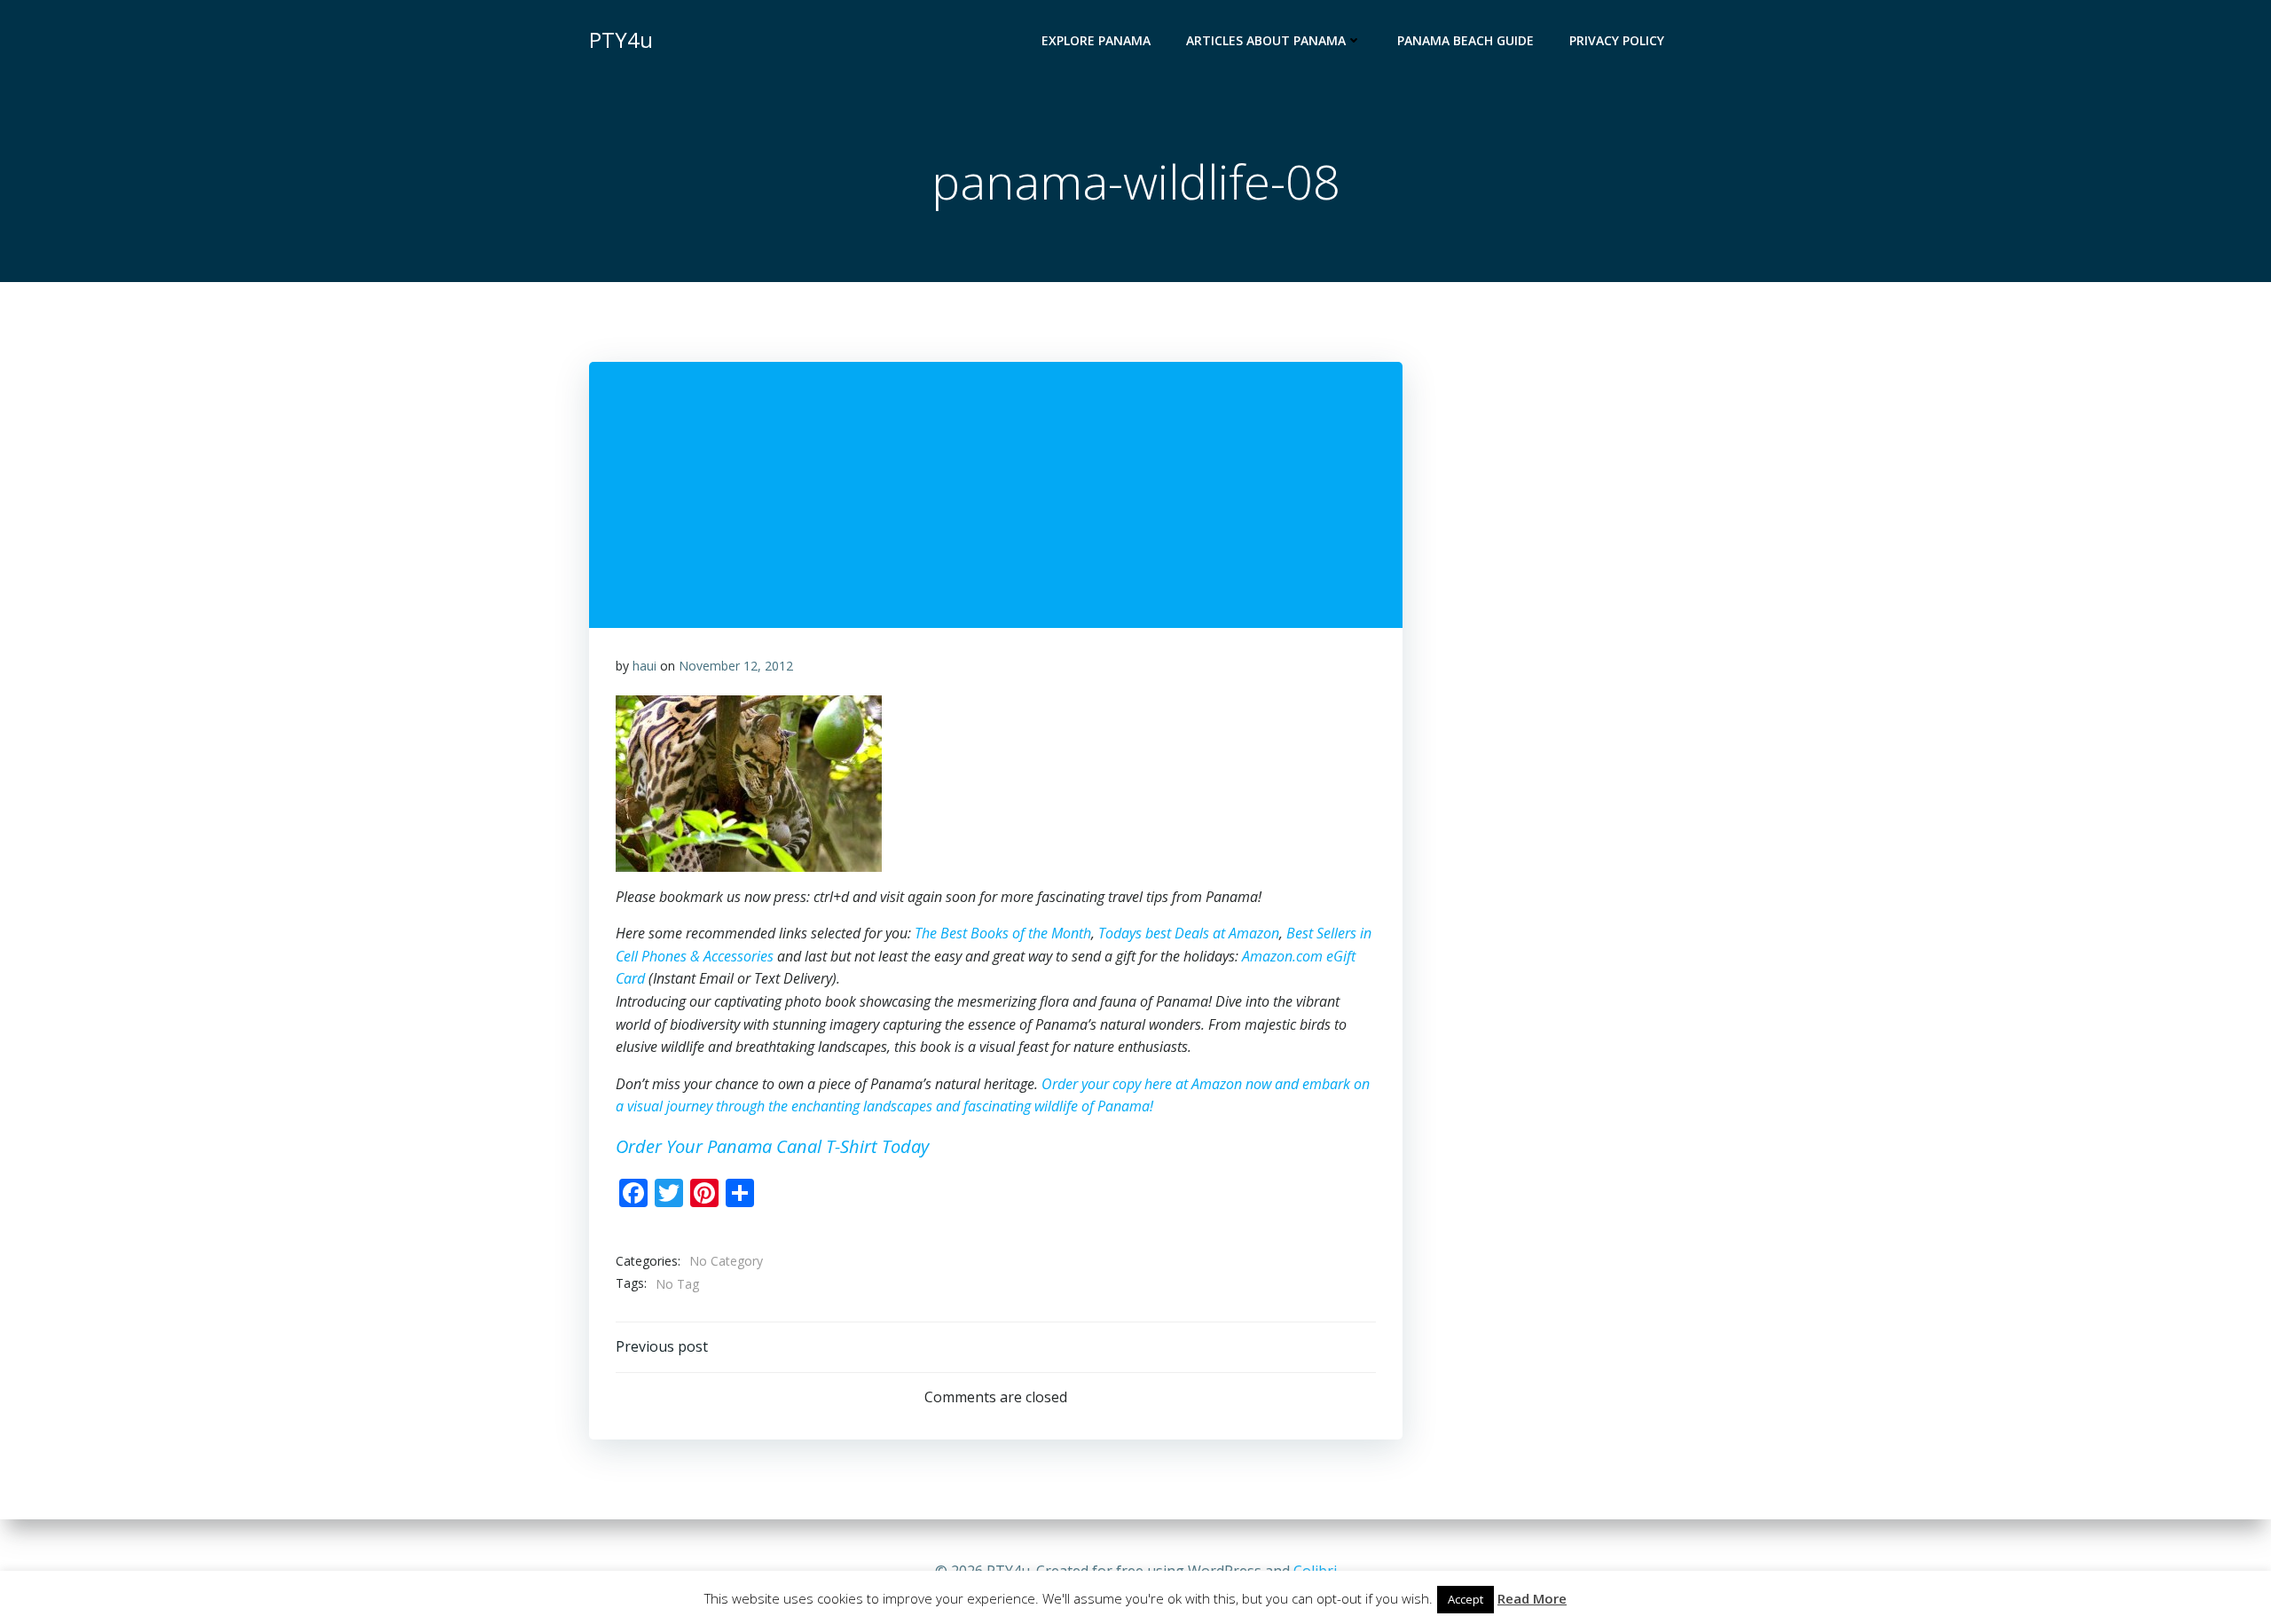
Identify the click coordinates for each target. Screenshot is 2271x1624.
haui (644, 666)
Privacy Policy (1617, 40)
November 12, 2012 (736, 666)
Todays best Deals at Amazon (1189, 933)
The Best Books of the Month (1003, 933)
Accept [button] (1466, 1599)
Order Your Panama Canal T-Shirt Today (772, 1146)
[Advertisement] (1637, 371)
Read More (1532, 1598)
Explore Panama (1096, 40)
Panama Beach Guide (1466, 40)
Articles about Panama (1266, 40)
